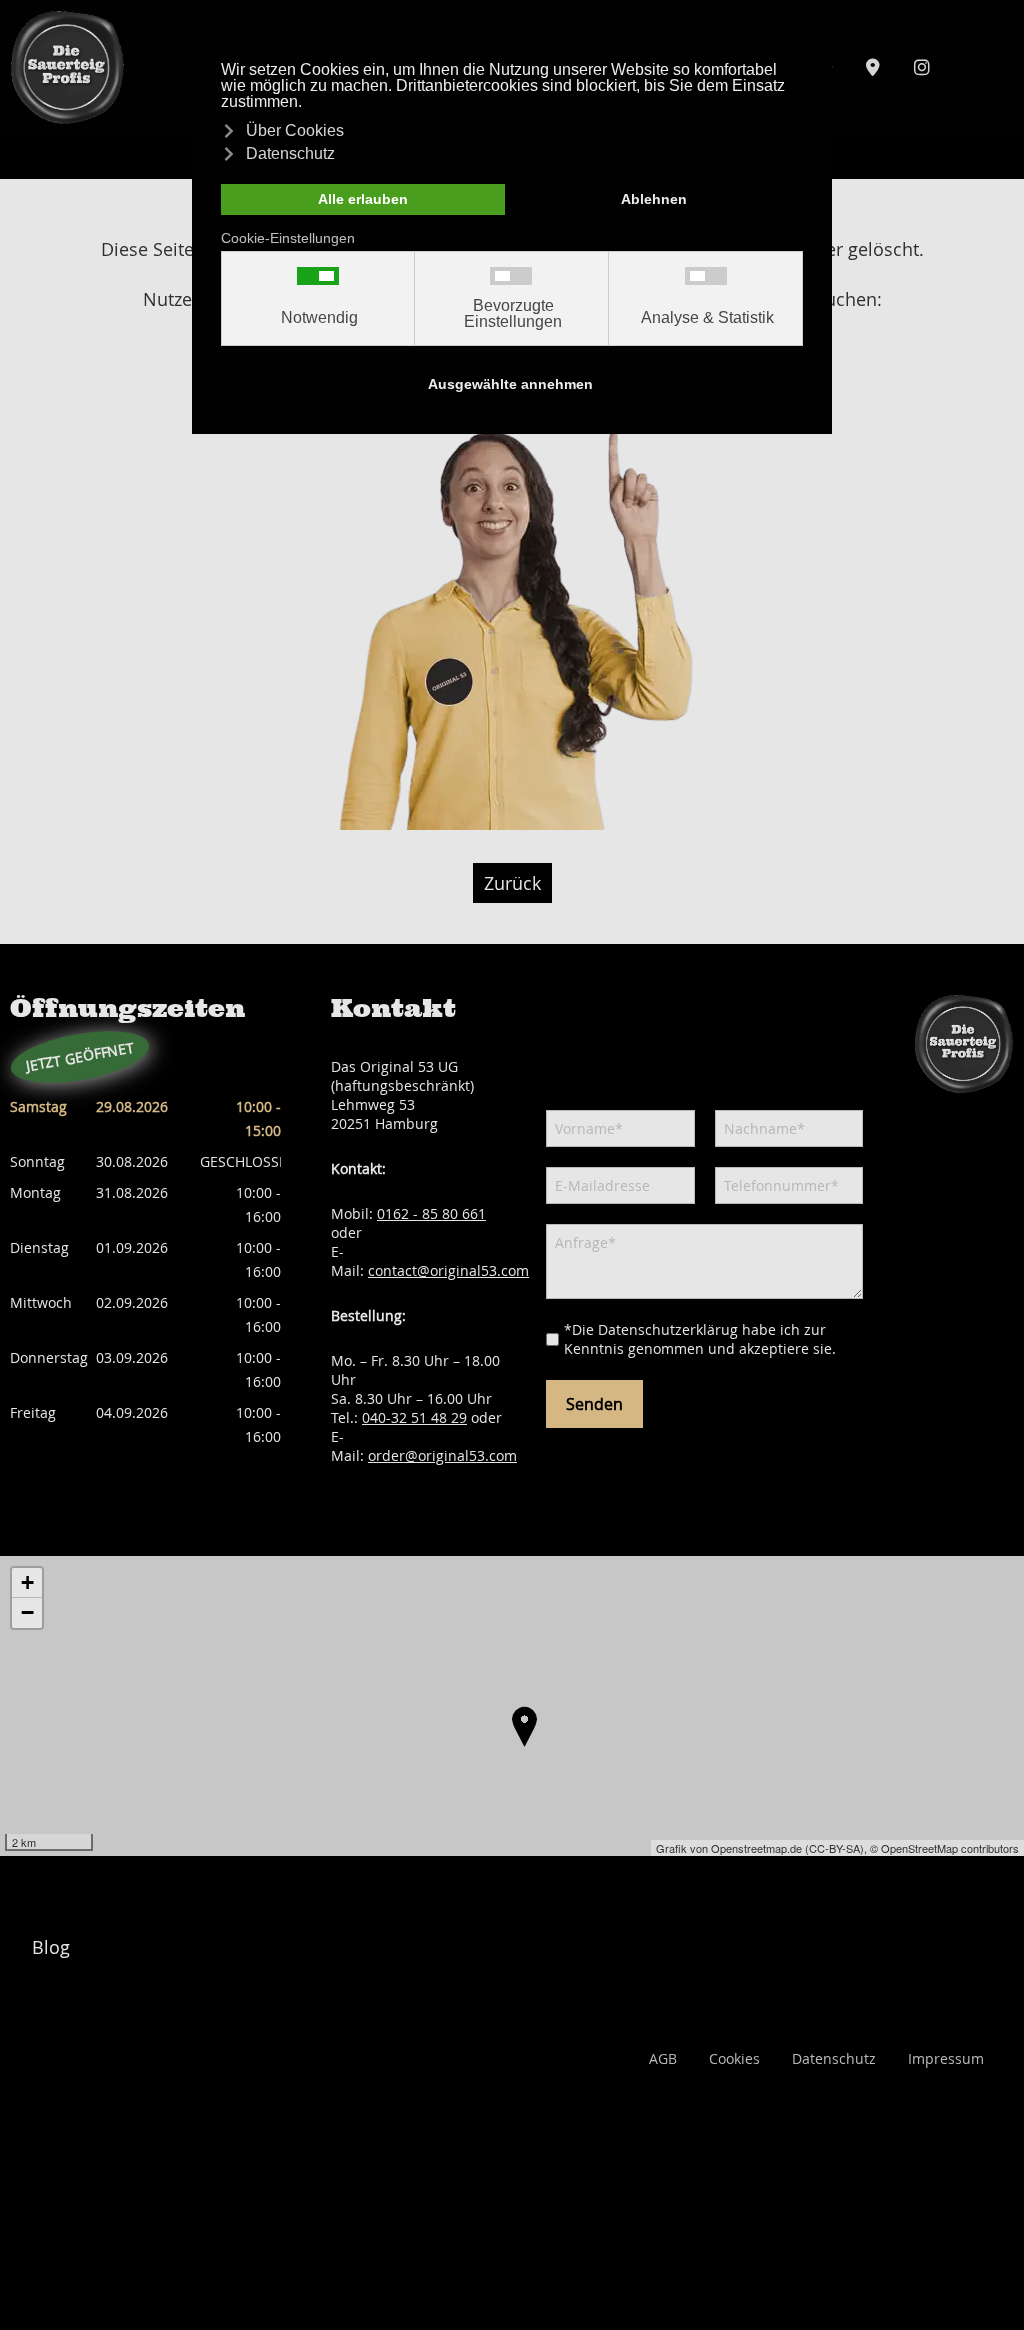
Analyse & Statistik (707, 318)
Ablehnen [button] (654, 199)
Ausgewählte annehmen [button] (510, 384)
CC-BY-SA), (839, 1848)
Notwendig (319, 318)
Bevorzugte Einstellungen (513, 314)
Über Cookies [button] (295, 130)
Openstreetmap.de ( (760, 1848)
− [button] (27, 1612)
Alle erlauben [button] (363, 199)
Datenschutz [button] (290, 153)
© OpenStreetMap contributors (944, 1848)
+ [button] (27, 1582)
